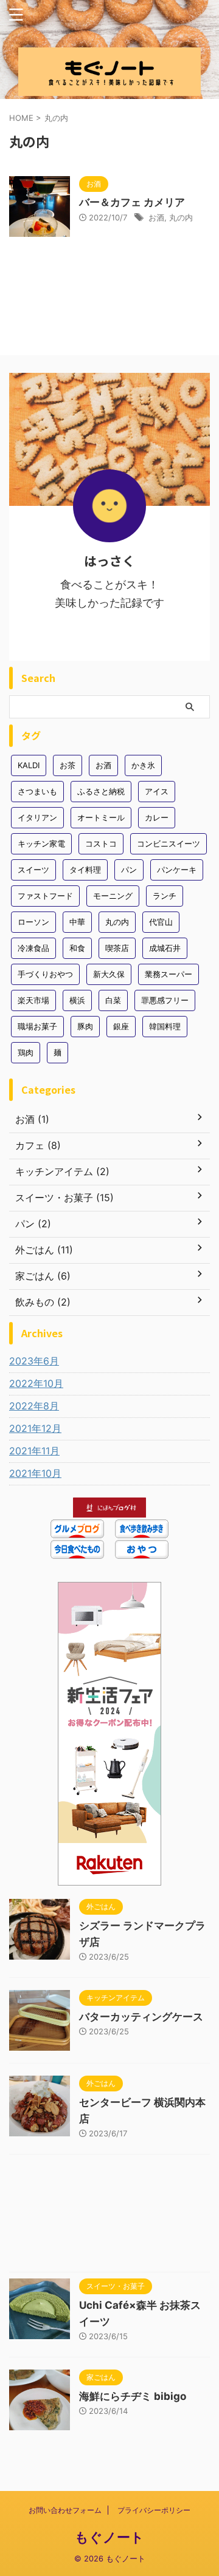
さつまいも (37, 791)
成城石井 (165, 948)
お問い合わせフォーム (65, 2510)
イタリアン (37, 817)
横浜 (77, 1000)
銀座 (121, 1026)
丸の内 (181, 217)
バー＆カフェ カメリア (132, 202)
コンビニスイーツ (169, 843)
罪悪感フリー (165, 1000)
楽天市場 (33, 1000)
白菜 (113, 1000)
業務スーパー (169, 974)
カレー (157, 817)
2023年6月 (34, 1361)
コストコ (101, 843)
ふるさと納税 (101, 791)
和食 (77, 948)
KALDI (29, 765)
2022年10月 (36, 1383)
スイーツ (33, 870)
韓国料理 (165, 1026)
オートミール (101, 817)
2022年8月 (34, 1406)
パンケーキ (177, 870)
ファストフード (45, 896)
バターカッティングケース (141, 2017)
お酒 (156, 217)
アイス (157, 791)
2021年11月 (34, 1451)
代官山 (161, 922)
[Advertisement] (109, 2216)
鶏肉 (26, 1052)
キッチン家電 (41, 843)
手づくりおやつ (45, 974)
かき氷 (143, 765)
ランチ (165, 896)
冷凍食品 (33, 948)
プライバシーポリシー (154, 2510)
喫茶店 (117, 948)
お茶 (68, 765)
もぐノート (109, 2537)
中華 (77, 922)
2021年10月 (35, 1473)
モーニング (113, 896)
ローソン (33, 922)
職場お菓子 (37, 1026)
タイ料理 (85, 870)
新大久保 (109, 974)
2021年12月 (35, 1428)
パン (129, 870)
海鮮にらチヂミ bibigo (133, 2396)
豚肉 (85, 1026)
